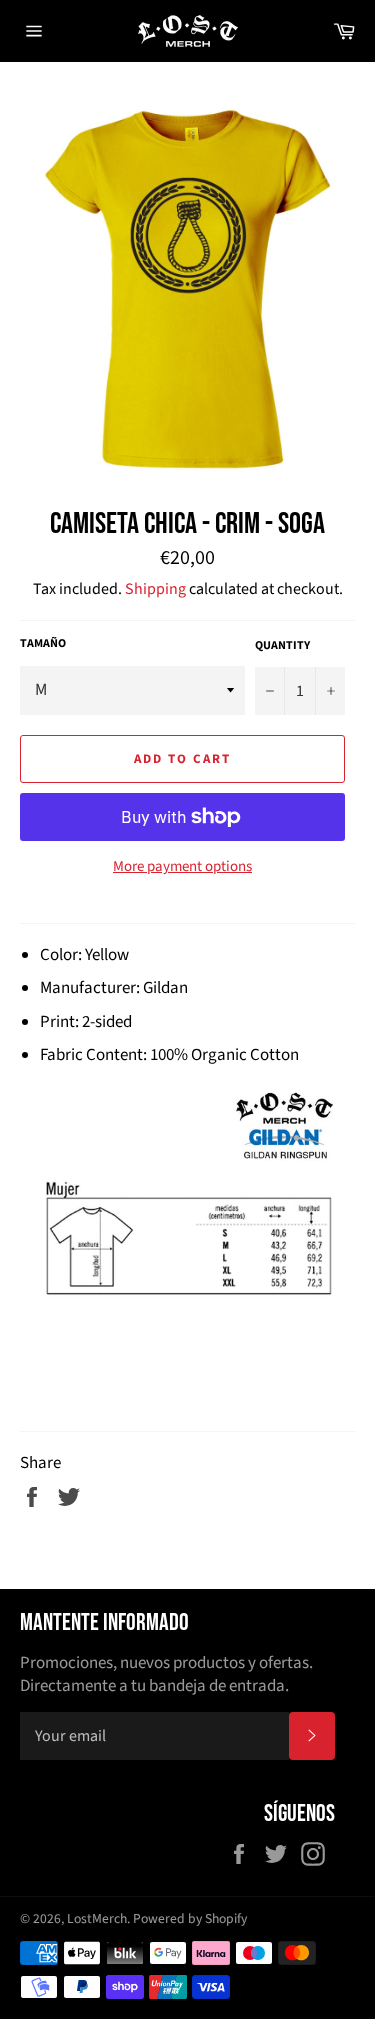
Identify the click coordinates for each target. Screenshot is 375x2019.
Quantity (282, 646)
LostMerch (97, 1918)
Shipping (155, 589)
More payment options (182, 867)
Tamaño (43, 644)
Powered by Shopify (190, 1918)
